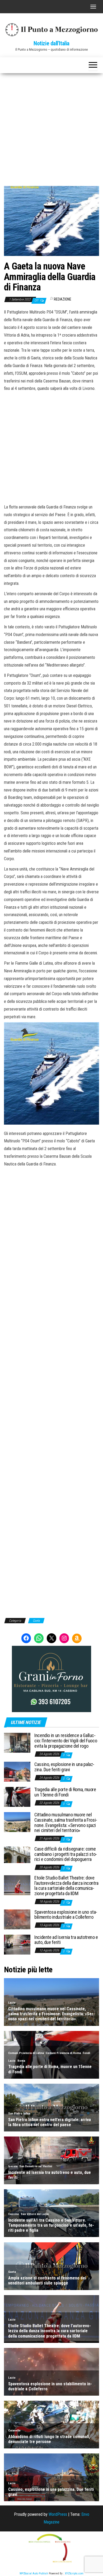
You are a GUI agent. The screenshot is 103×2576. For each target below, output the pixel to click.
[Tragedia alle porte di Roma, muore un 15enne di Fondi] (17, 1797)
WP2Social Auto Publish (34, 2573)
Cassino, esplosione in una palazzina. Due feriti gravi (64, 1767)
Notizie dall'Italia (51, 43)
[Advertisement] (51, 128)
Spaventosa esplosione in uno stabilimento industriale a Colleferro (66, 1915)
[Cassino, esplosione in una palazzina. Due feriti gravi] (17, 1771)
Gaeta (36, 1621)
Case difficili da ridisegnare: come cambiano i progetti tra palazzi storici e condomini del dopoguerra (66, 1854)
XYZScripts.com (74, 2573)
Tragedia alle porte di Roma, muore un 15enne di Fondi (65, 1792)
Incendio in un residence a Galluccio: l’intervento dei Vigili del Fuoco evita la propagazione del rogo (66, 1741)
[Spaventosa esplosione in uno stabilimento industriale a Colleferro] (17, 1919)
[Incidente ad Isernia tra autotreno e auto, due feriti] (17, 1944)
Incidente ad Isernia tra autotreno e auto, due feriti (66, 1940)
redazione (63, 299)
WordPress (58, 2514)
